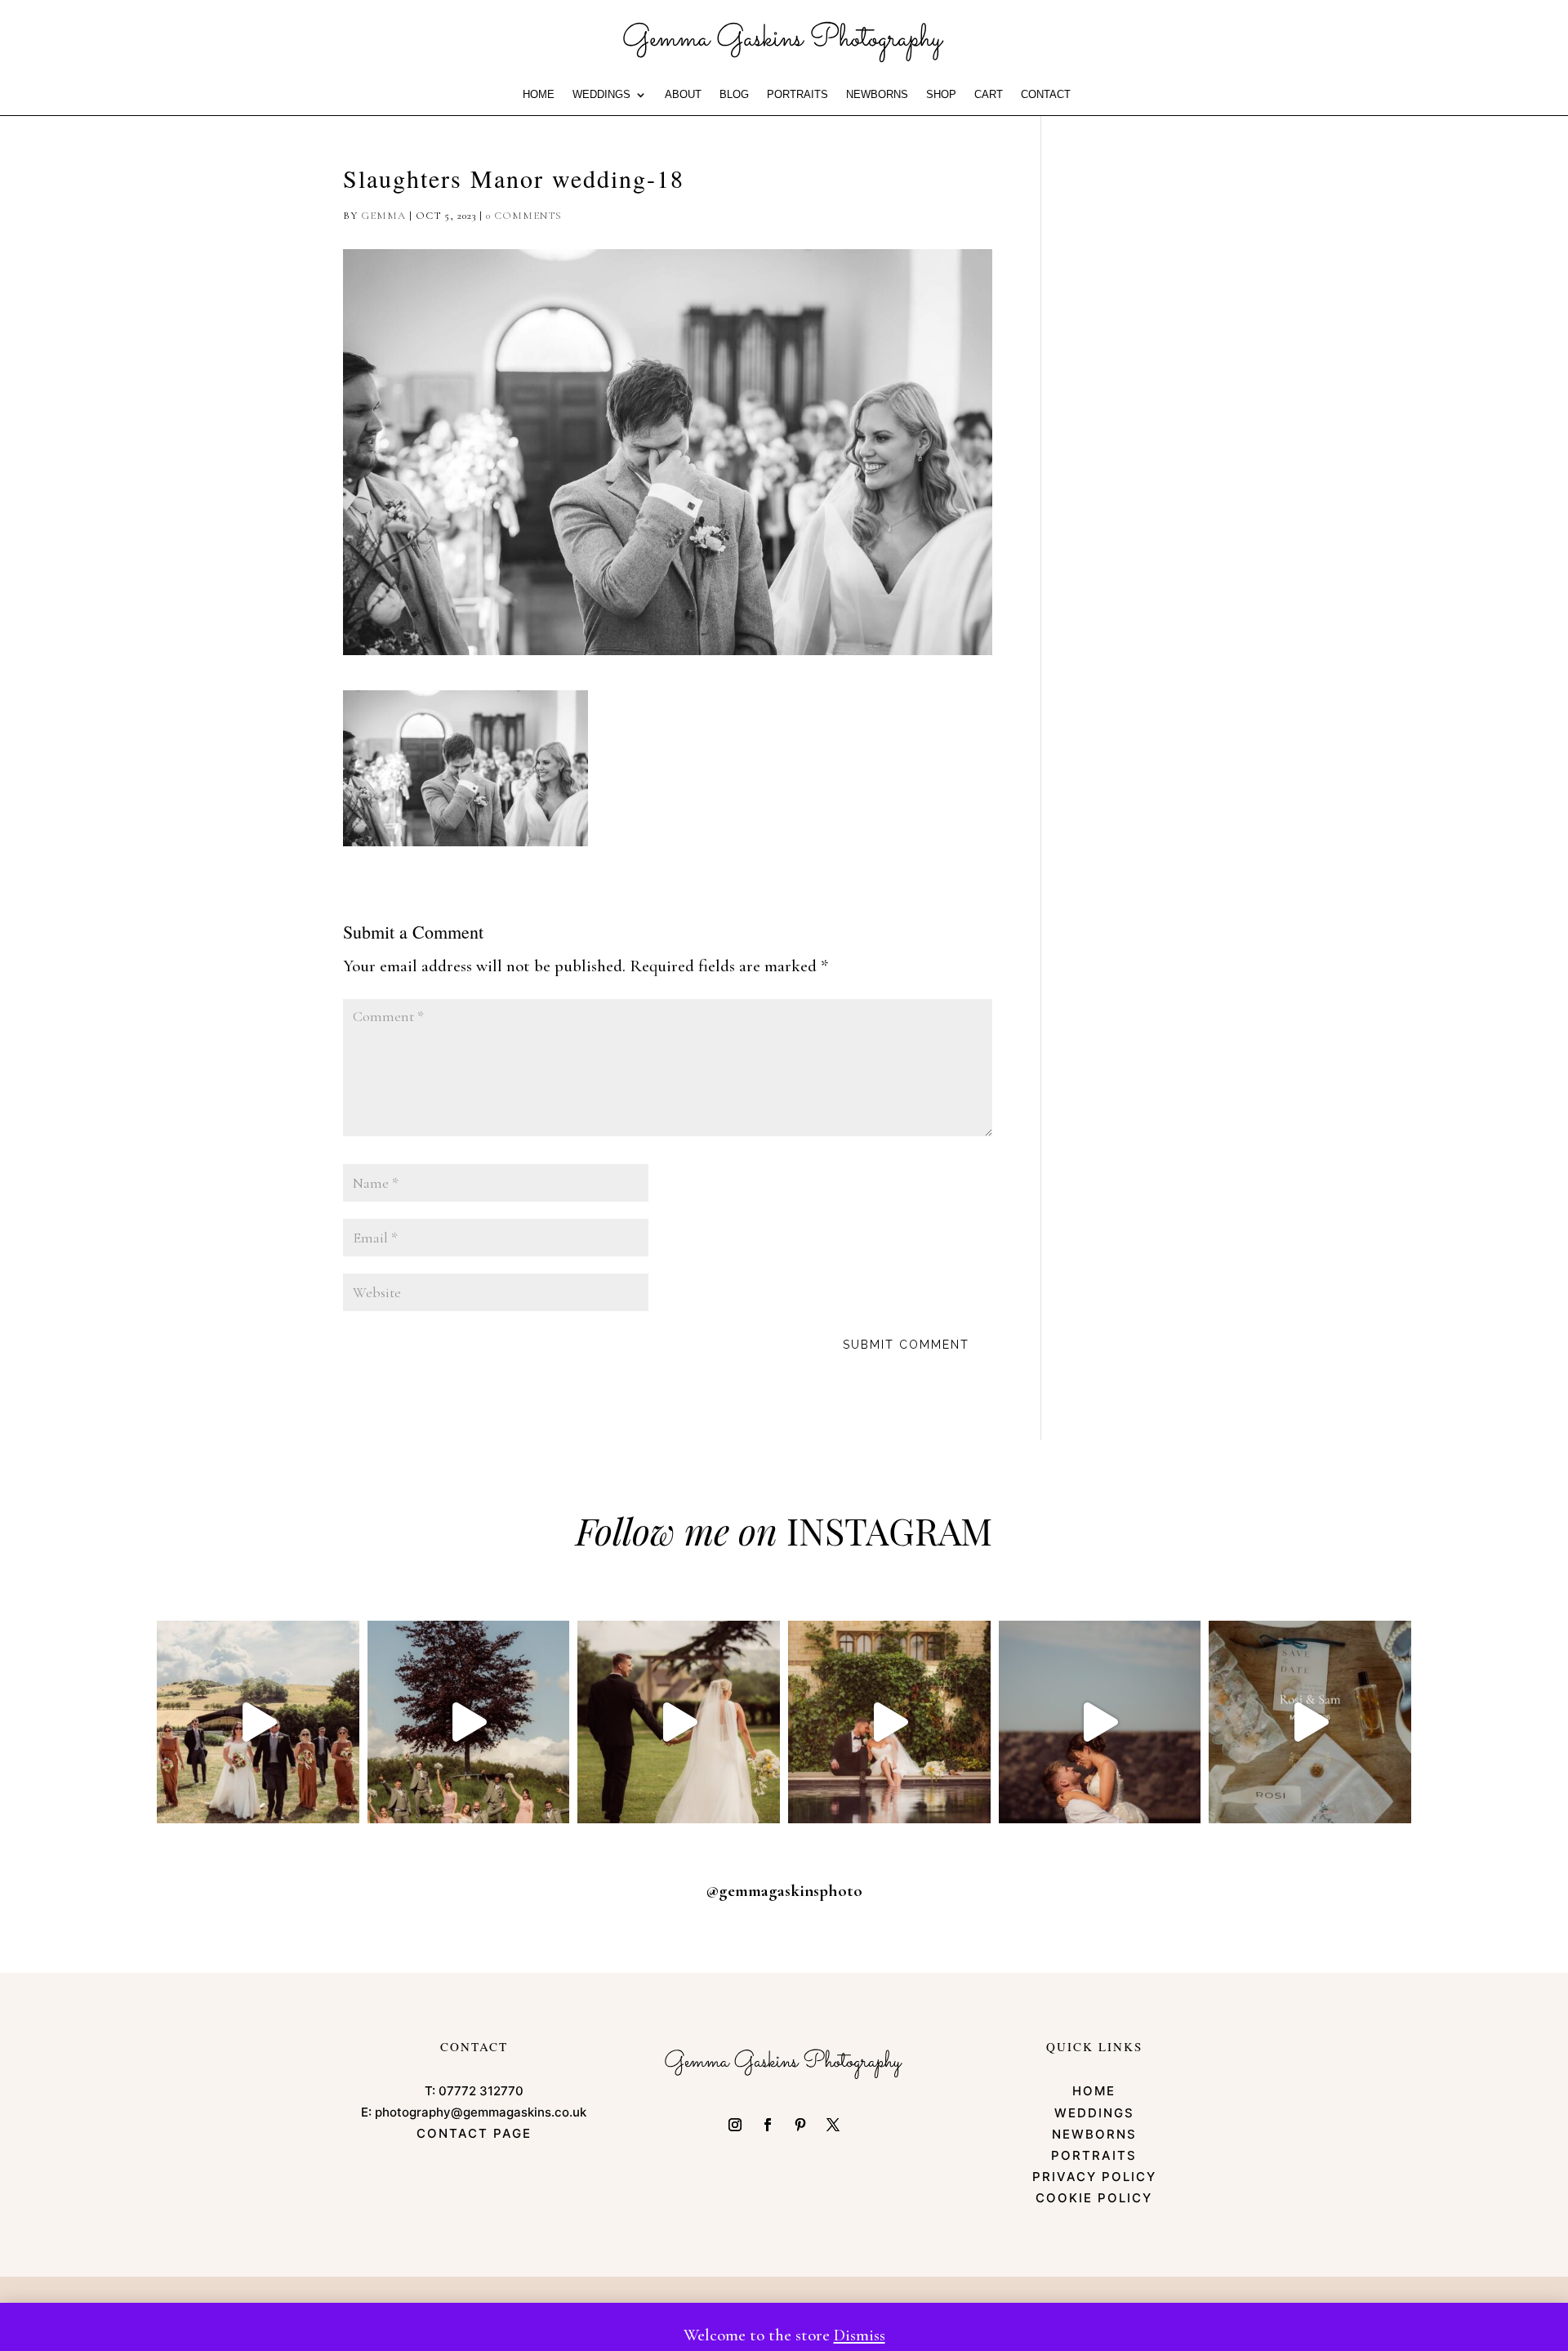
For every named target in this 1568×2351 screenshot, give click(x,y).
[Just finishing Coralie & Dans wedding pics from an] (469, 1722)
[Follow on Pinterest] (800, 2125)
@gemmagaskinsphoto (784, 1891)
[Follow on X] (833, 2125)
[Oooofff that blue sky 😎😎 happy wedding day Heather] (1100, 1722)
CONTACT (1046, 95)
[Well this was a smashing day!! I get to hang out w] (679, 1722)
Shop (941, 95)
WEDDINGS (601, 95)
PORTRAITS (797, 95)
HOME (539, 95)
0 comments (524, 216)
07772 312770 (481, 2091)
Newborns (877, 95)
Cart (989, 95)
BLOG (734, 95)
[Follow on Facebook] (768, 2125)
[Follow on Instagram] (735, 2125)
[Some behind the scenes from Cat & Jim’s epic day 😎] (258, 1722)
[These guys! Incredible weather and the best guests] (1310, 1722)
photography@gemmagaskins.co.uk (481, 2112)
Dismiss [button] (860, 2335)
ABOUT (683, 95)
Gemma (383, 216)
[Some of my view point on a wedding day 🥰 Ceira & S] (889, 1722)
